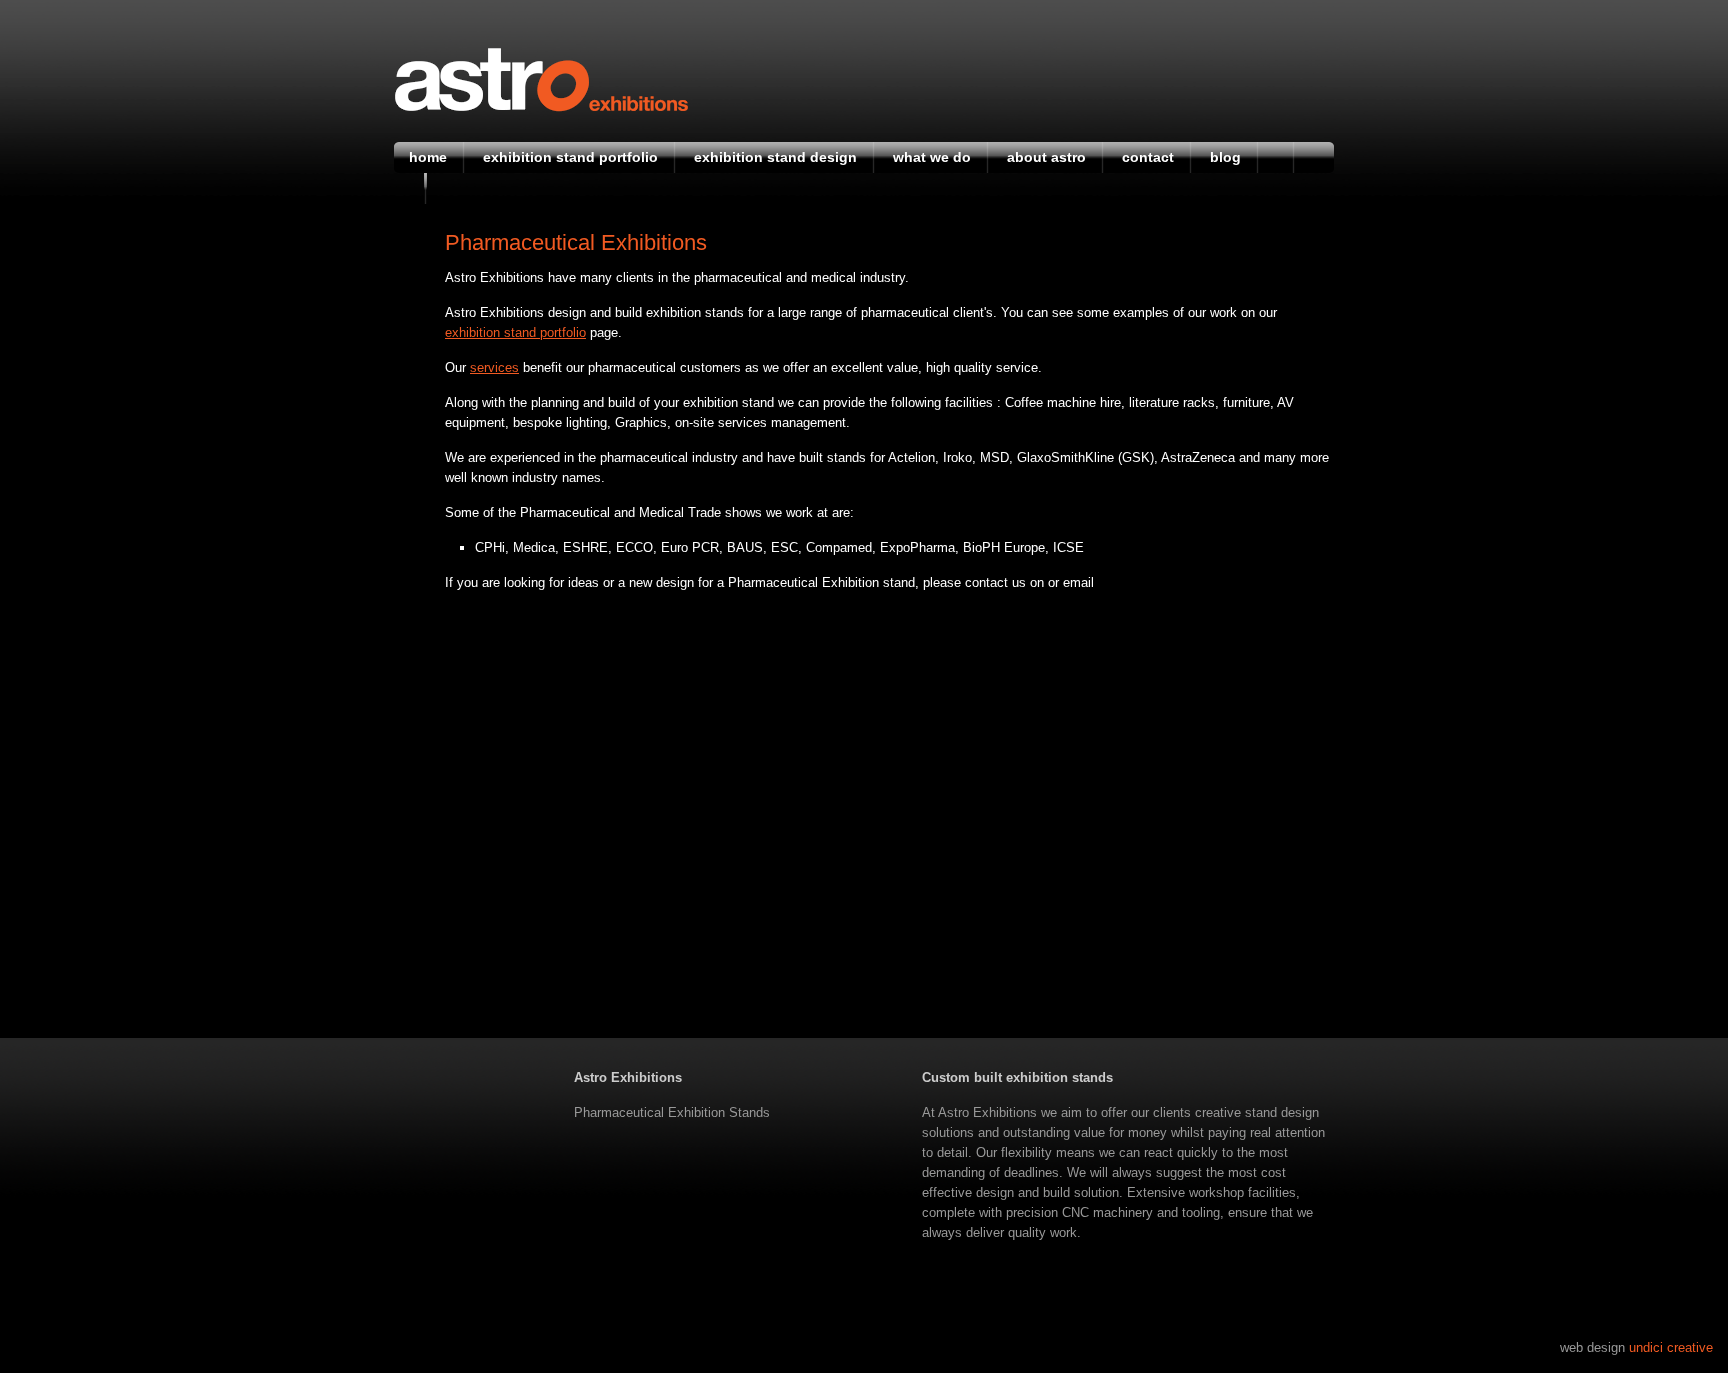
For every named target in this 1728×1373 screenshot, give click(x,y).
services (494, 367)
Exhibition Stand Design (775, 157)
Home (428, 157)
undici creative (1671, 1347)
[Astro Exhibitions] (541, 107)
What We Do (932, 157)
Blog (1225, 157)
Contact (1148, 157)
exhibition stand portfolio (515, 332)
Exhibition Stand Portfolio (570, 157)
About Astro (1046, 157)
